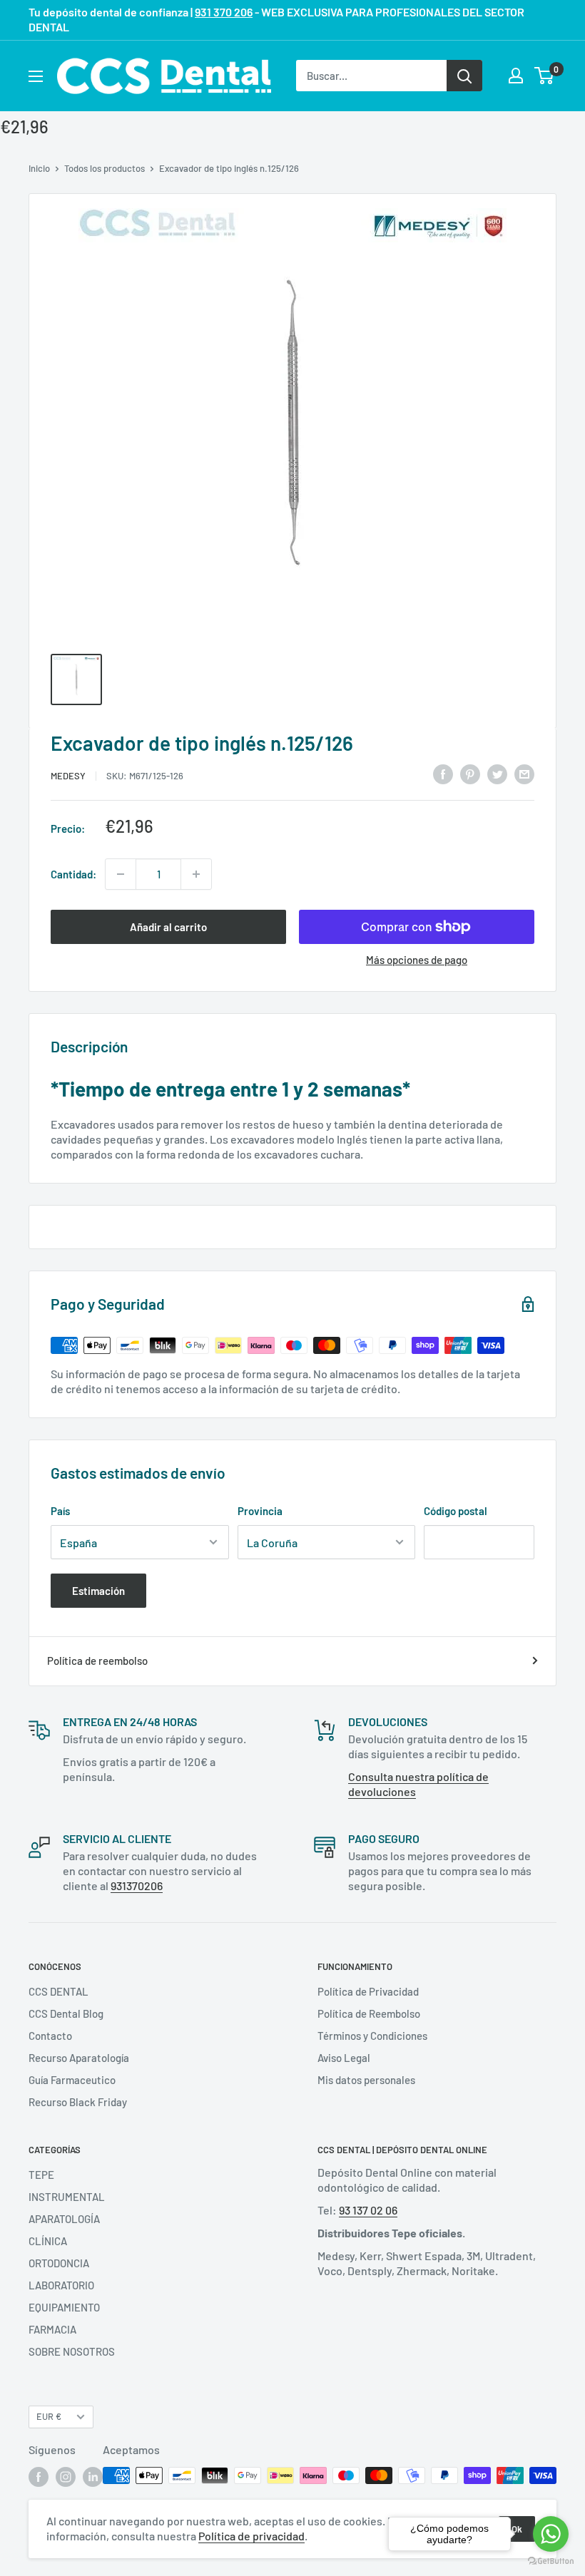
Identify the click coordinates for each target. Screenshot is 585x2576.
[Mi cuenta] (516, 76)
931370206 (137, 1885)
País (60, 1511)
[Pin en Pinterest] (470, 774)
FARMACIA (52, 2329)
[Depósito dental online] (164, 76)
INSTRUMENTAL (67, 2197)
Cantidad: (73, 874)
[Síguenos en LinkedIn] (93, 2477)
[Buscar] (464, 76)
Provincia (260, 1511)
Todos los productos (105, 168)
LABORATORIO (61, 2285)
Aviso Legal (344, 2058)
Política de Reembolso (369, 2013)
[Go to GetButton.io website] (551, 2561)
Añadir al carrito (168, 927)
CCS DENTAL (58, 1991)
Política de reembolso (97, 1661)
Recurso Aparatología (79, 2058)
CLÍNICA (48, 2241)
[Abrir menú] (36, 76)
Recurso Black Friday (78, 2102)
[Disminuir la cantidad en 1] (121, 874)
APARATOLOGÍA (64, 2219)
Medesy (68, 776)
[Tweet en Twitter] (497, 774)
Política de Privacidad (368, 1991)
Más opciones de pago (417, 960)
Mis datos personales (366, 2080)
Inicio (39, 168)
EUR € (49, 2416)
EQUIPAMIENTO (64, 2307)
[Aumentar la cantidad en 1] (196, 874)
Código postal (456, 1511)
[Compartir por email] (524, 774)
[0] (545, 76)
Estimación (98, 1591)
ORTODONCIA (59, 2263)
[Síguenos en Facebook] (39, 2477)
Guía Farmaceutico (72, 2080)
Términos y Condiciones (372, 2036)
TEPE (41, 2175)
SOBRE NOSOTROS (72, 2351)
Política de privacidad (251, 2536)
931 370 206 (224, 12)
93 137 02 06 (368, 2210)
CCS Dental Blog (66, 2013)
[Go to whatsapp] (551, 2534)
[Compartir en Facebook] (443, 774)
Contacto (50, 2036)
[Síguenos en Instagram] (66, 2477)
